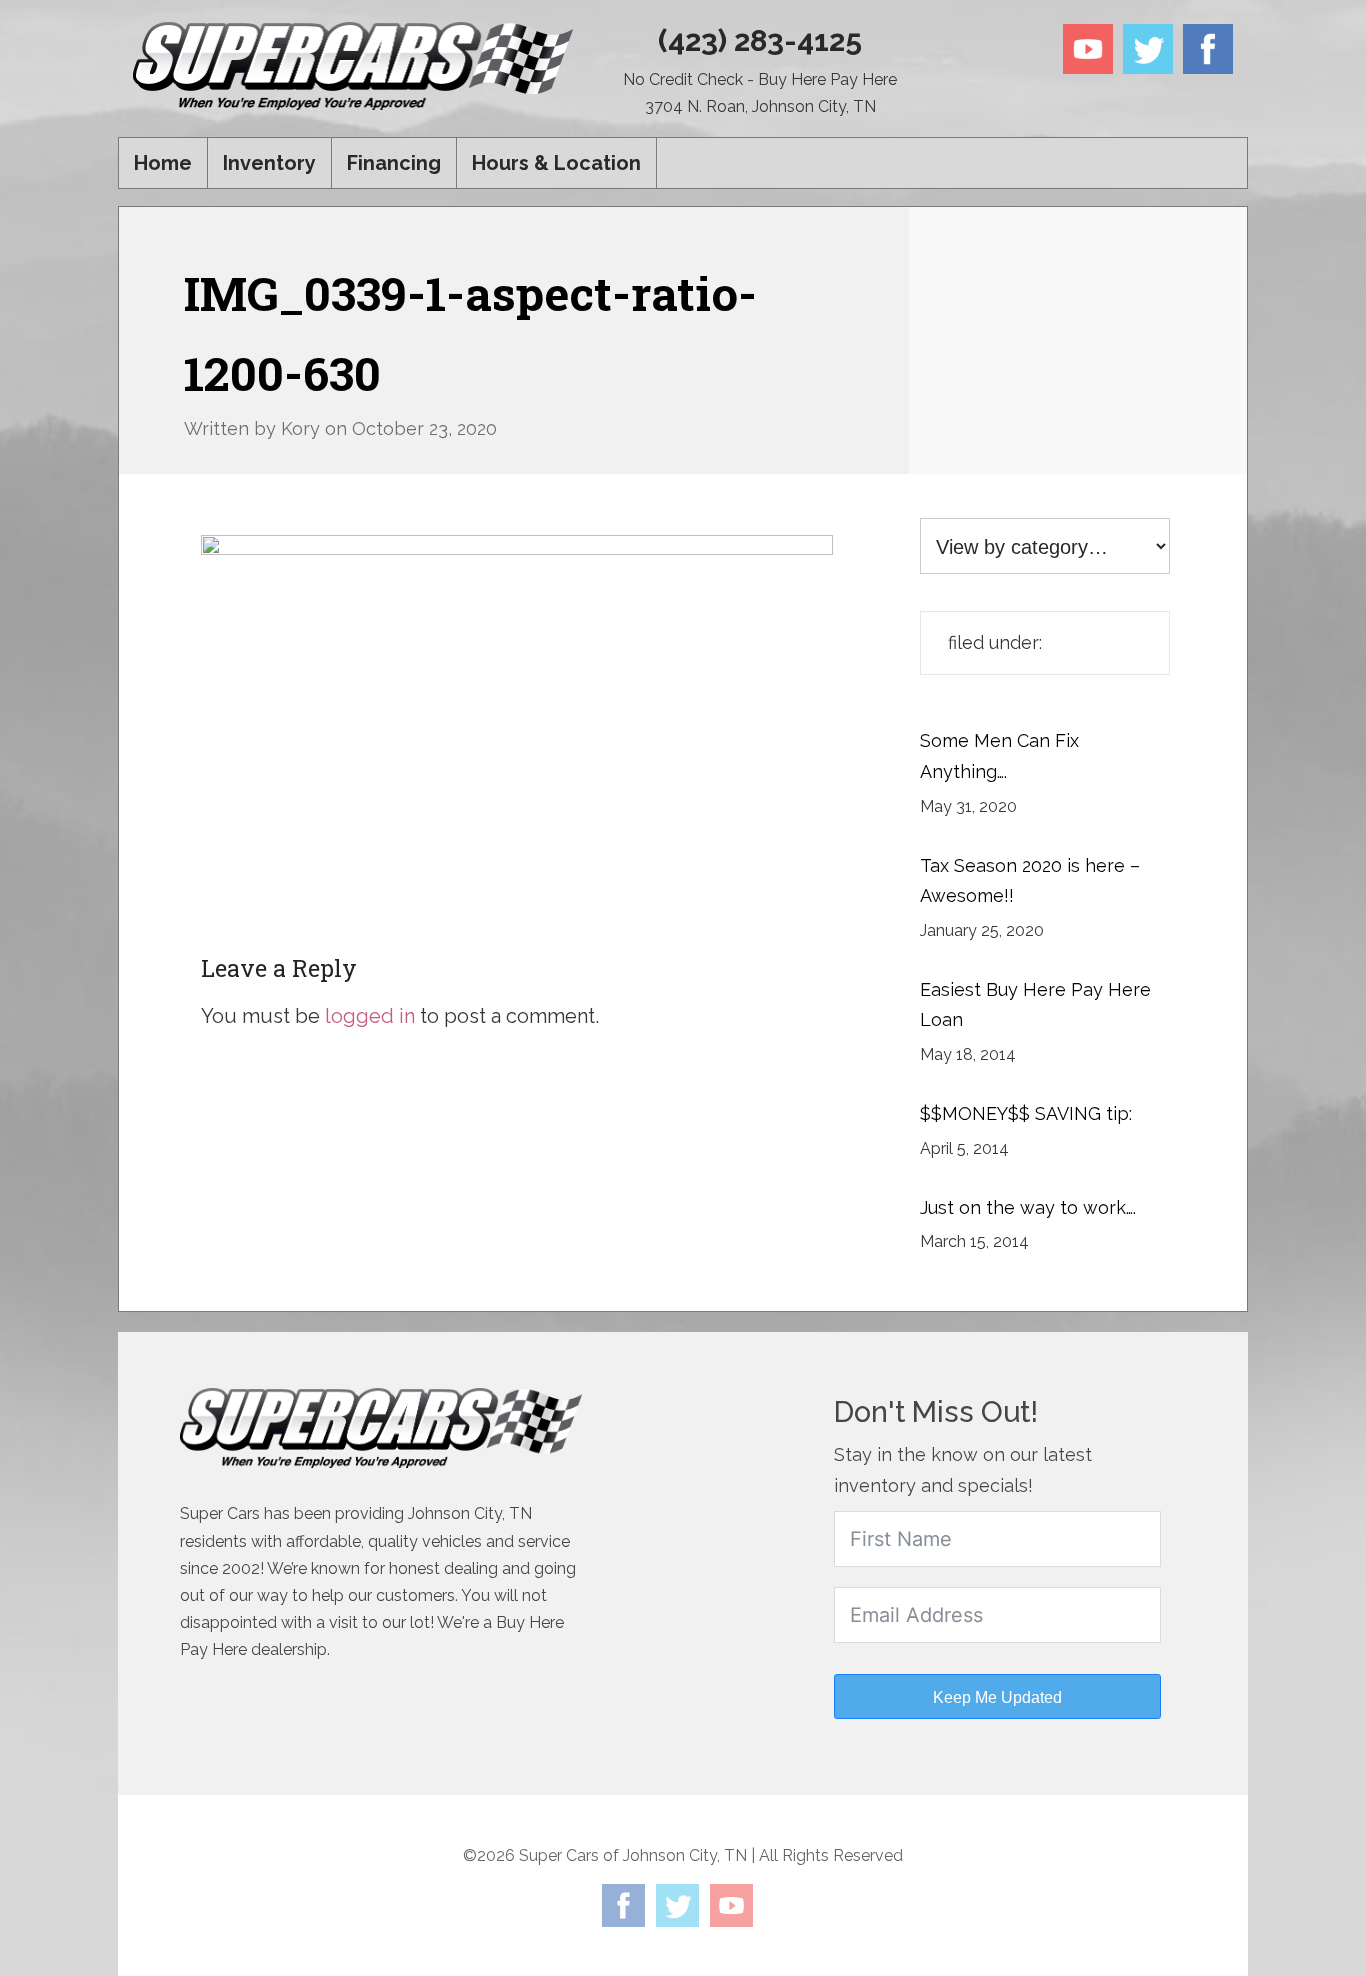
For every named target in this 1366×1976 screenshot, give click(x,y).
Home (163, 163)
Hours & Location (556, 163)
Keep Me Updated (997, 1697)
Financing (394, 163)
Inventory (269, 163)
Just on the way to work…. (1028, 1207)
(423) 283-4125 (760, 40)
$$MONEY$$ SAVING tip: (1026, 1113)
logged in (370, 1016)
